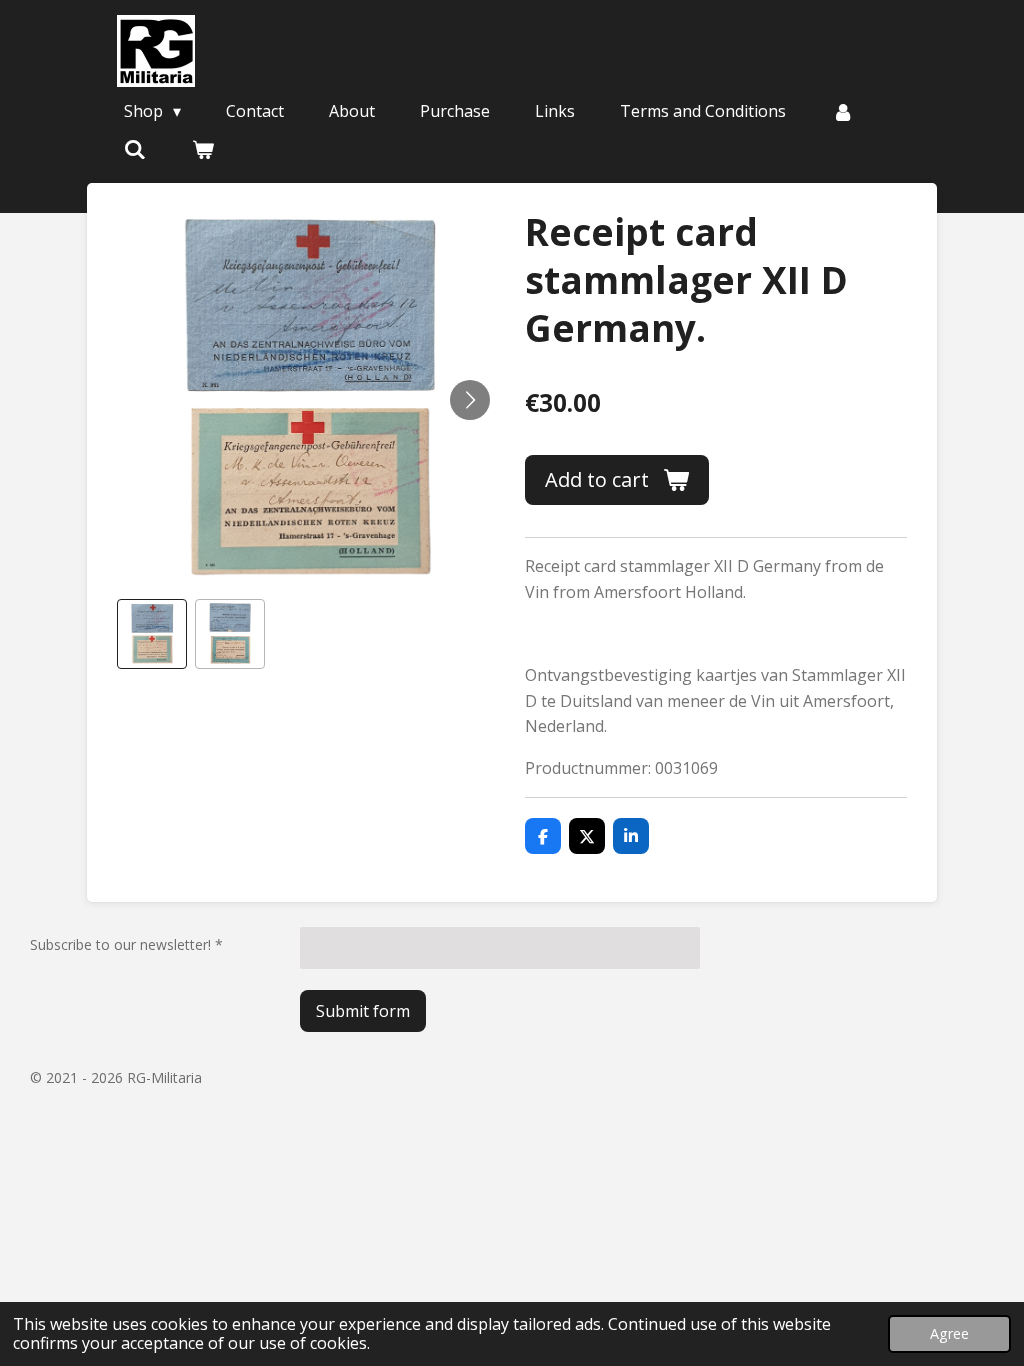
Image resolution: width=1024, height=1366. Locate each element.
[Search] (135, 149)
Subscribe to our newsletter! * (126, 944)
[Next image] (470, 400)
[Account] (842, 111)
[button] (152, 634)
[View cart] (202, 149)
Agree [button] (949, 1333)
